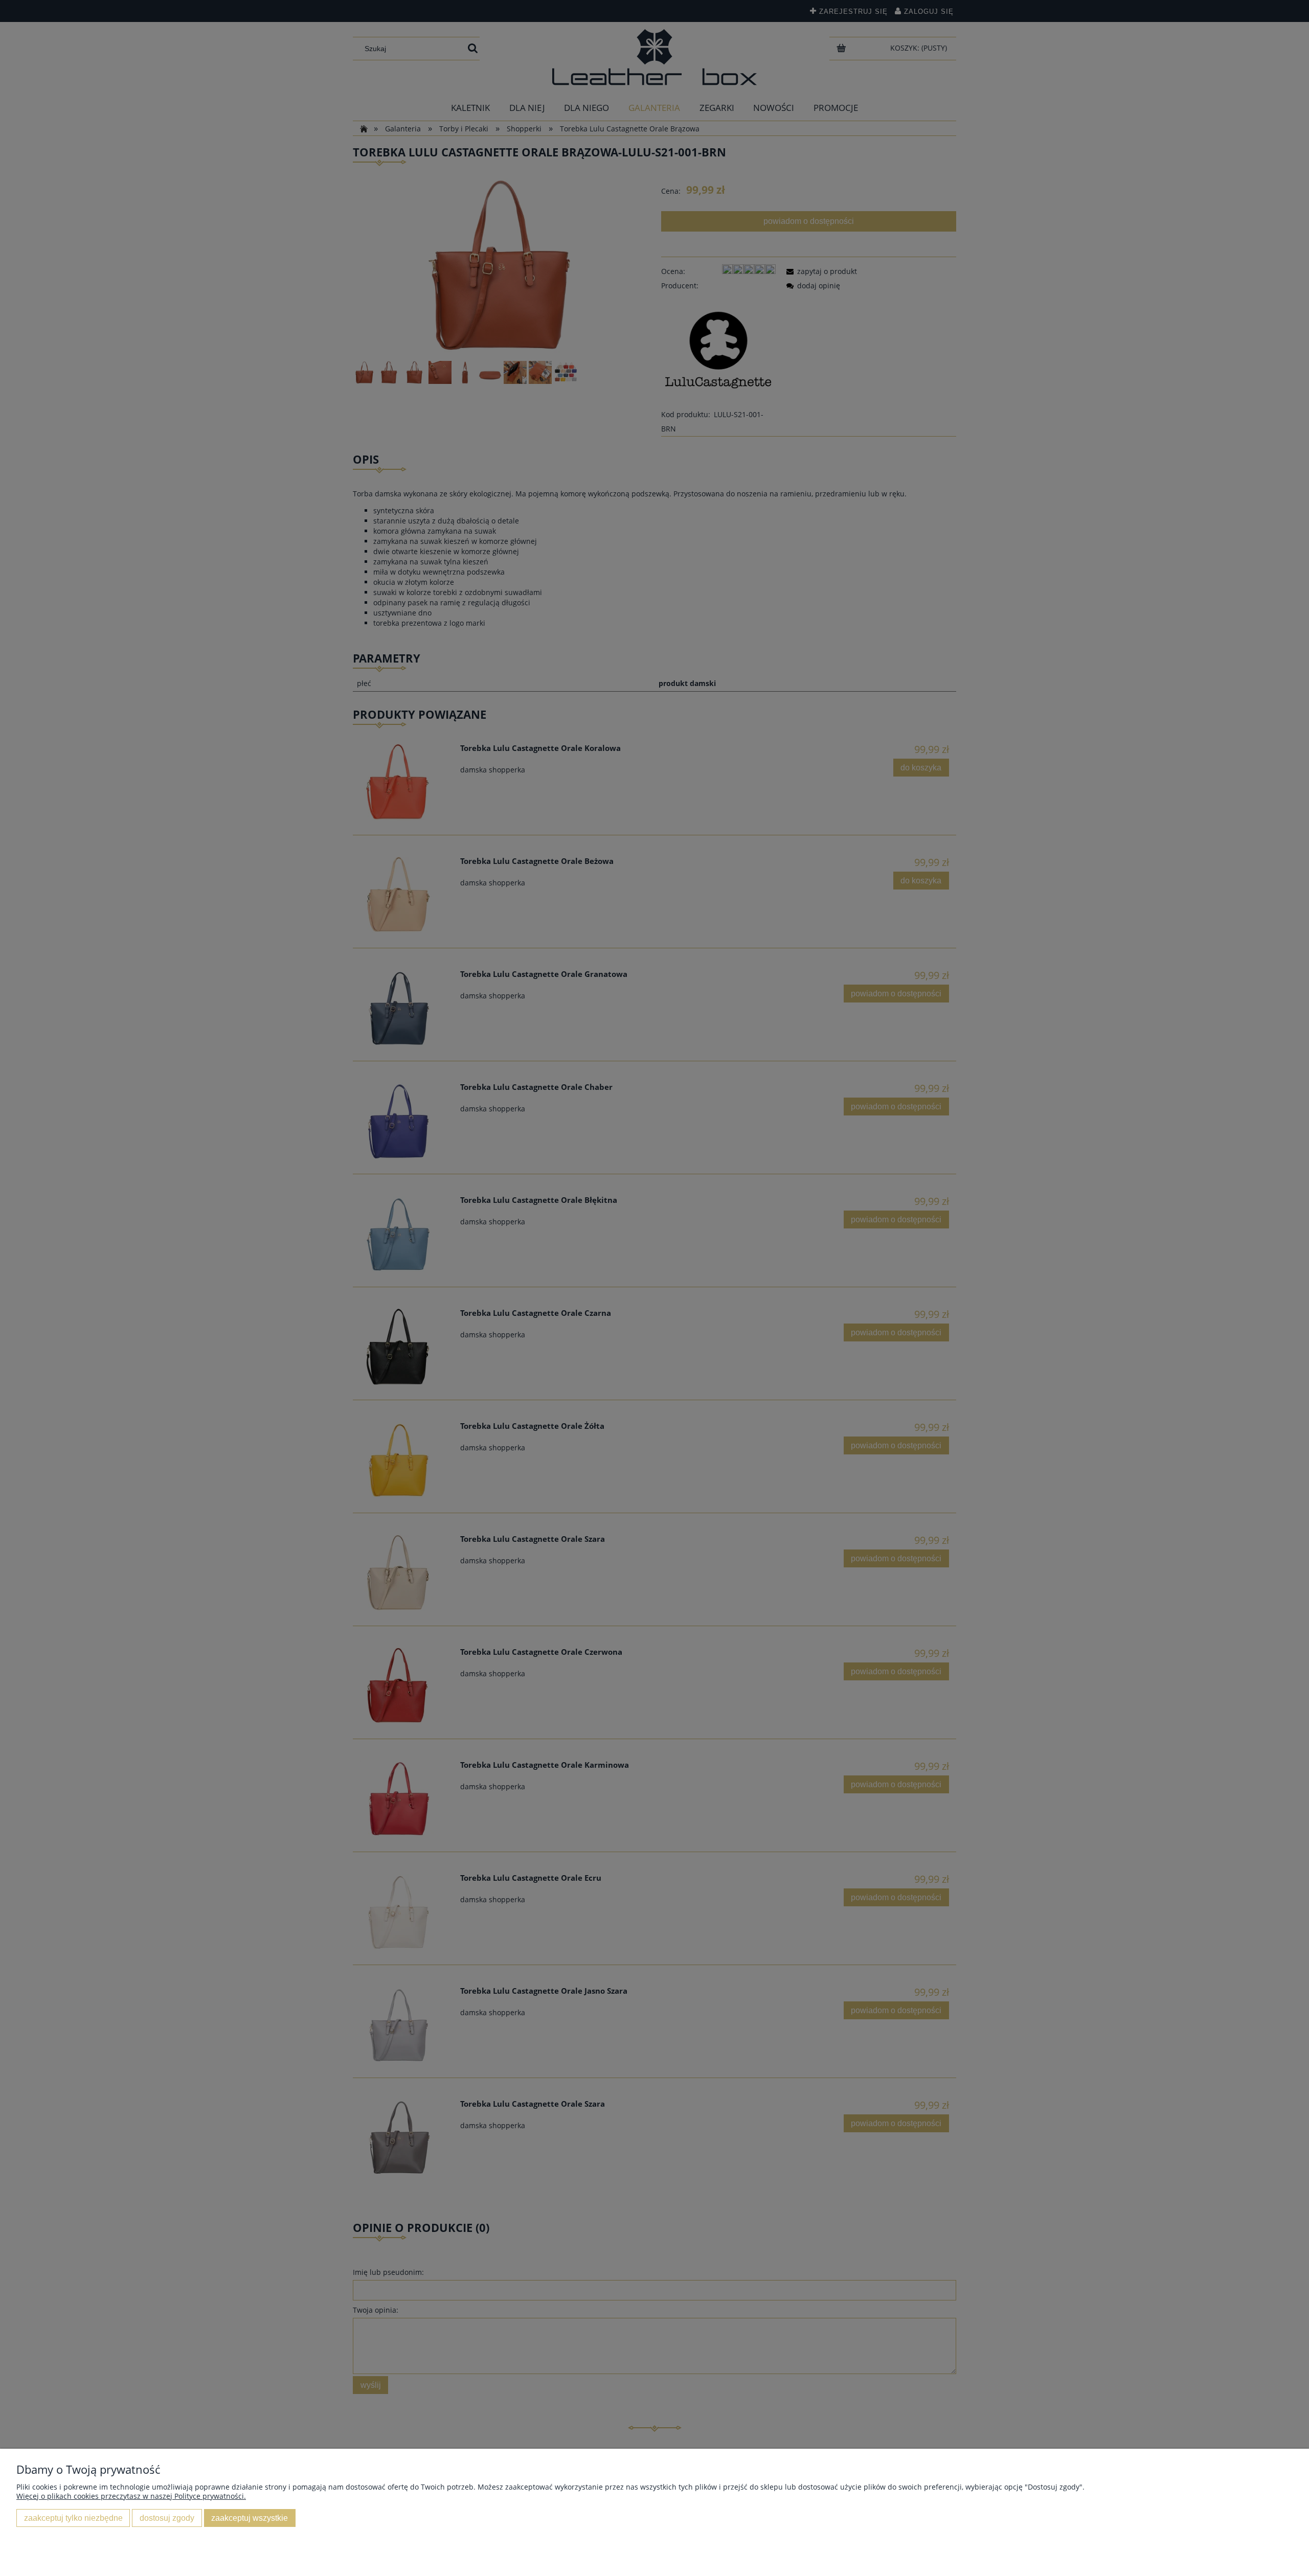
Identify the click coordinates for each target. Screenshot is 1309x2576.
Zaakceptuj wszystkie (250, 2518)
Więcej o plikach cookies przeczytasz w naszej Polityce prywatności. (131, 2496)
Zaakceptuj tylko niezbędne (73, 2518)
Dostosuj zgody (167, 2518)
